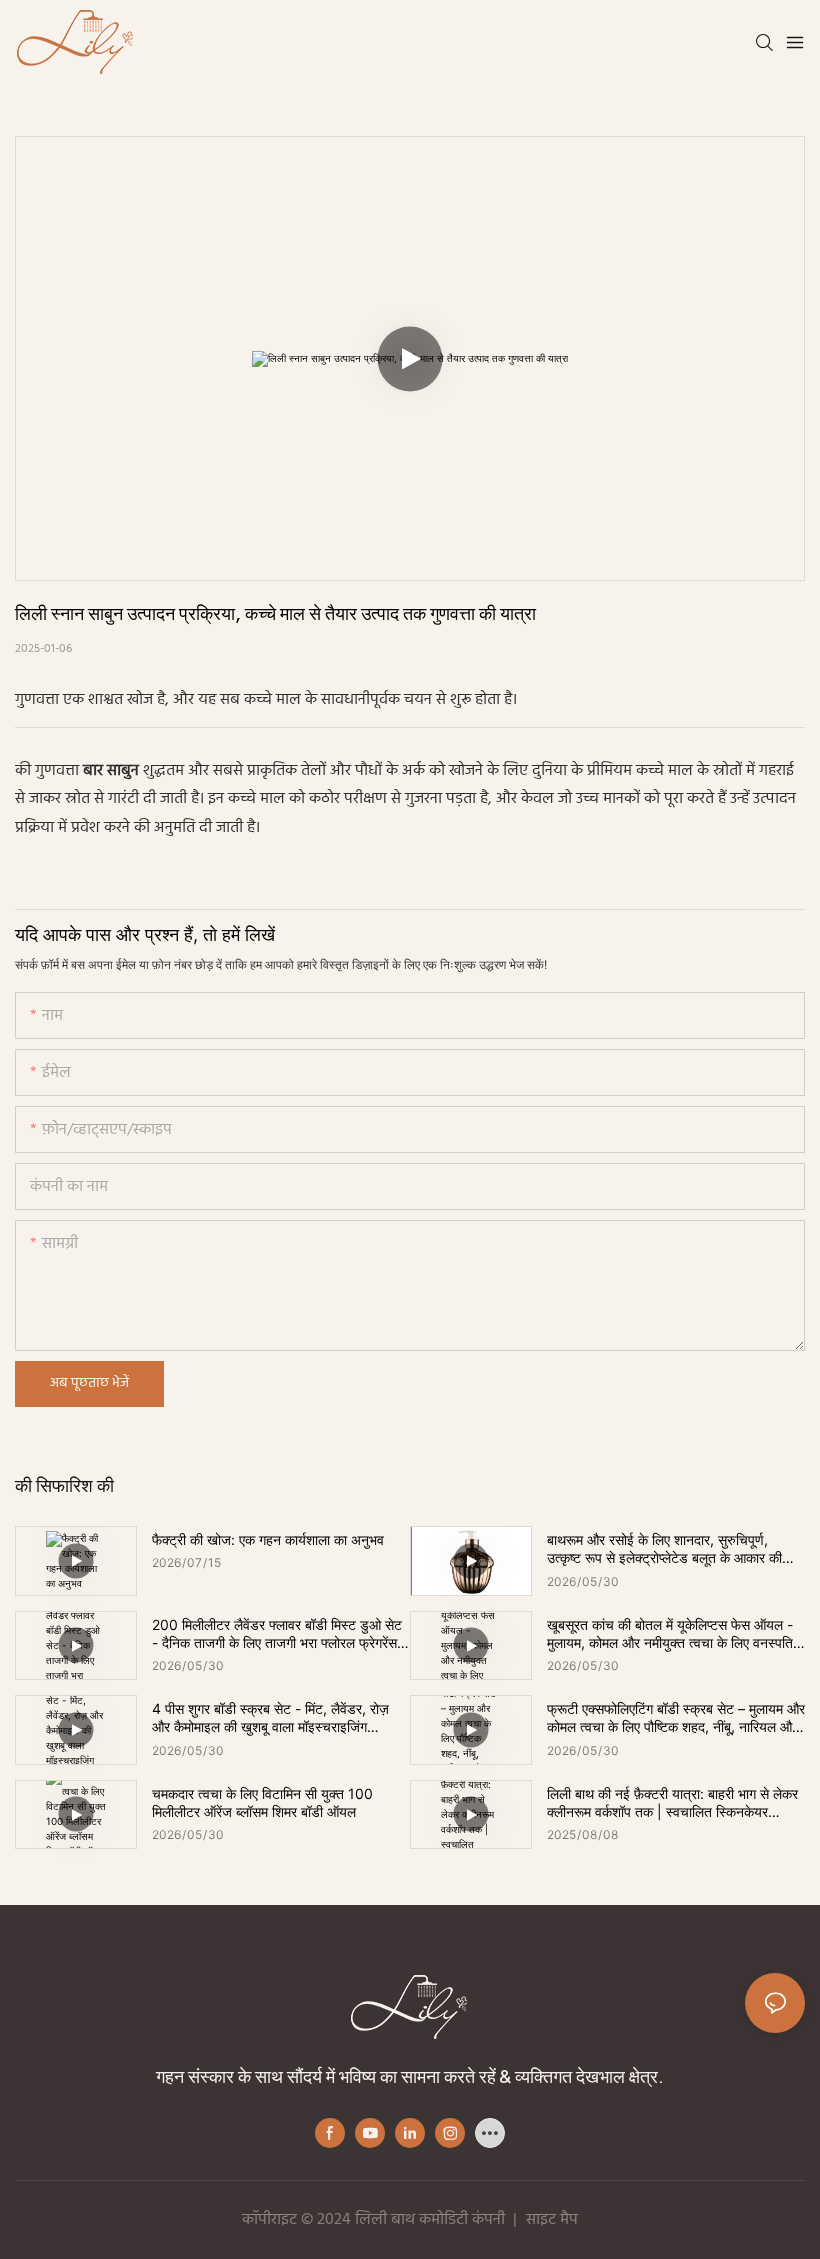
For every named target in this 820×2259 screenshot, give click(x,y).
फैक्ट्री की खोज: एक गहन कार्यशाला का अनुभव (268, 1539)
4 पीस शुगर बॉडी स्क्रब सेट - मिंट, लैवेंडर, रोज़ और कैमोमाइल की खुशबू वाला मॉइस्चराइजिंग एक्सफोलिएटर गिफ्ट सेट (270, 1718)
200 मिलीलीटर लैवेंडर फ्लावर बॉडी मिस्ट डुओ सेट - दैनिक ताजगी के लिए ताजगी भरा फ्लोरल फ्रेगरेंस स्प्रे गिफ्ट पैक (277, 1634)
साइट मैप (552, 2220)
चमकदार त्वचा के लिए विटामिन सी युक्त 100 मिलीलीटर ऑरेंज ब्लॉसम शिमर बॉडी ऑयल (262, 1802)
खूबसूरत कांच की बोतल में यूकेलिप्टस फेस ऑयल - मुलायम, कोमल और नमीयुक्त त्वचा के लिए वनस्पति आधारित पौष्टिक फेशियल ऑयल (670, 1634)
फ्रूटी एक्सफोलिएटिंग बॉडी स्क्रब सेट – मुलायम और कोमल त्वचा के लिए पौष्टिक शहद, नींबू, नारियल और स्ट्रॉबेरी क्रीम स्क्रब (676, 1718)
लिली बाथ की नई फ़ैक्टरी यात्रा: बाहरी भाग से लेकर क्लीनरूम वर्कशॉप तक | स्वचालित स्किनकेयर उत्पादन (672, 1803)
